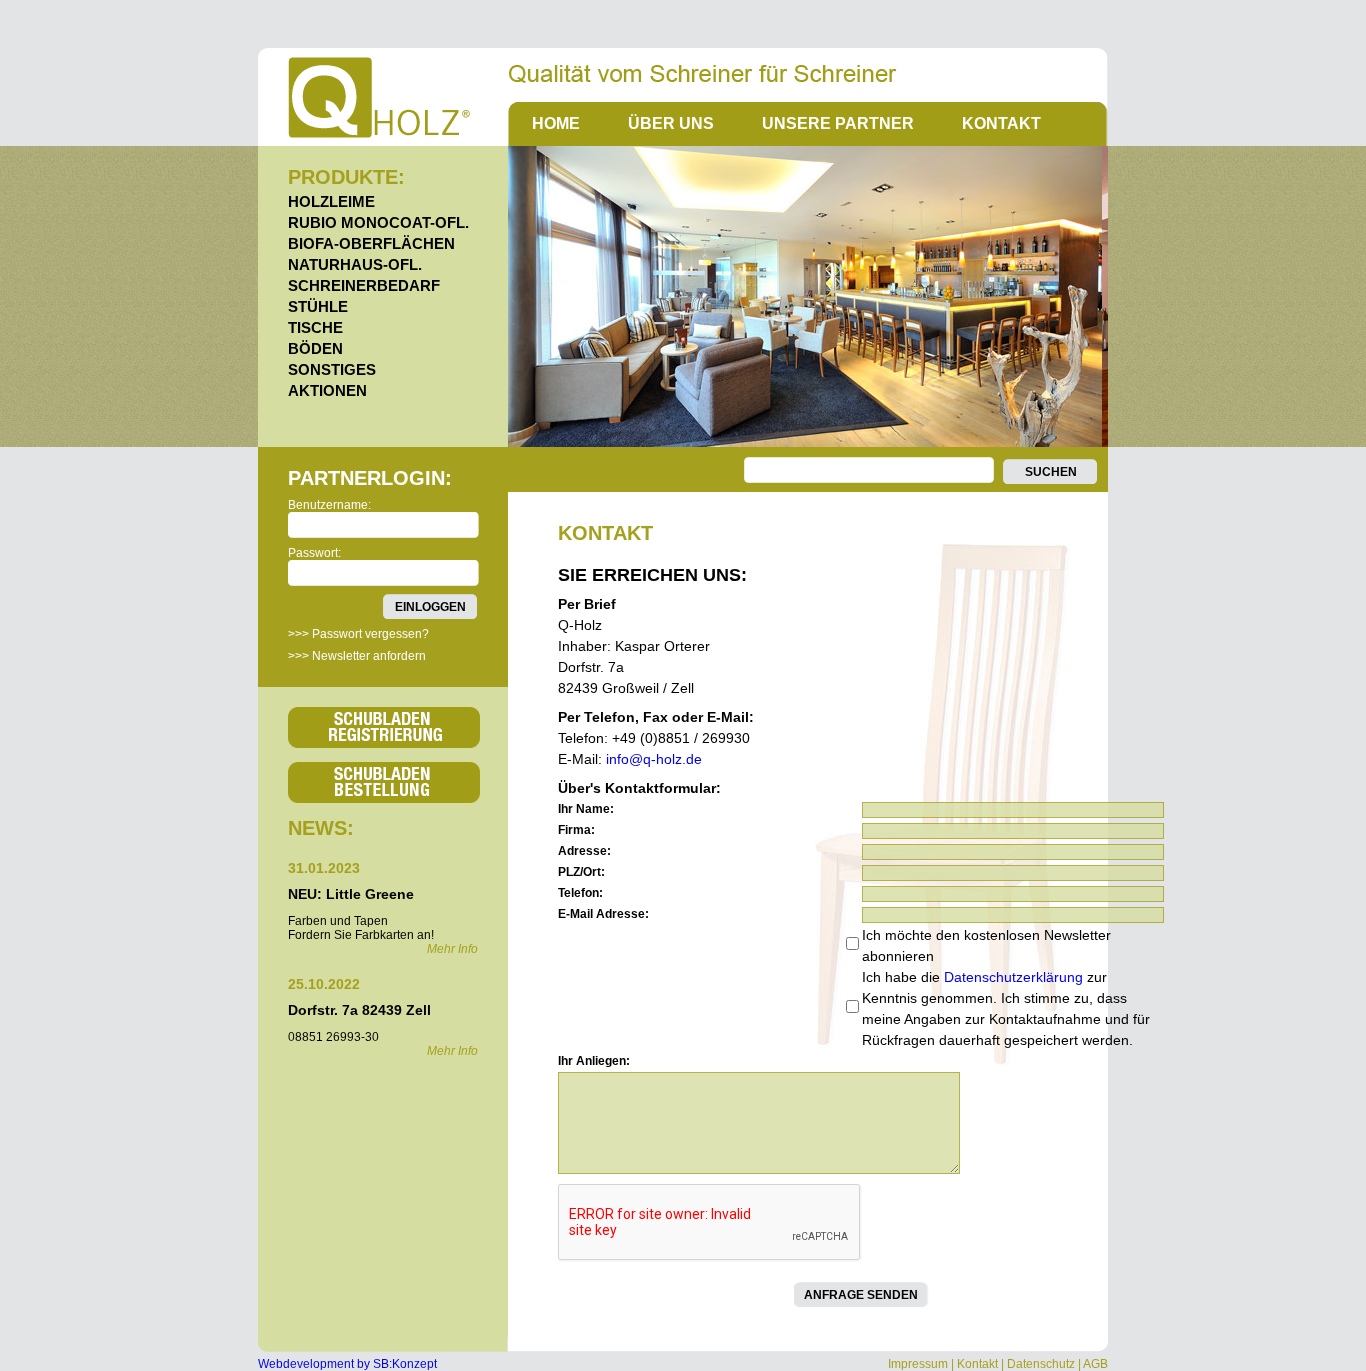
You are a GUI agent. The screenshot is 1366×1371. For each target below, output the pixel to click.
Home (556, 123)
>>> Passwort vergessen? (358, 634)
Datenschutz (1041, 1364)
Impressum (918, 1364)
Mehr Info (452, 949)
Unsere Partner (838, 123)
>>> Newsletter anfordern (357, 656)
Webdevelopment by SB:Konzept (347, 1364)
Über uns (671, 123)
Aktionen (327, 390)
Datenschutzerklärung (1013, 977)
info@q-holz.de (654, 759)
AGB (1095, 1364)
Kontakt (1001, 123)
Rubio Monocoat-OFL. (378, 222)
